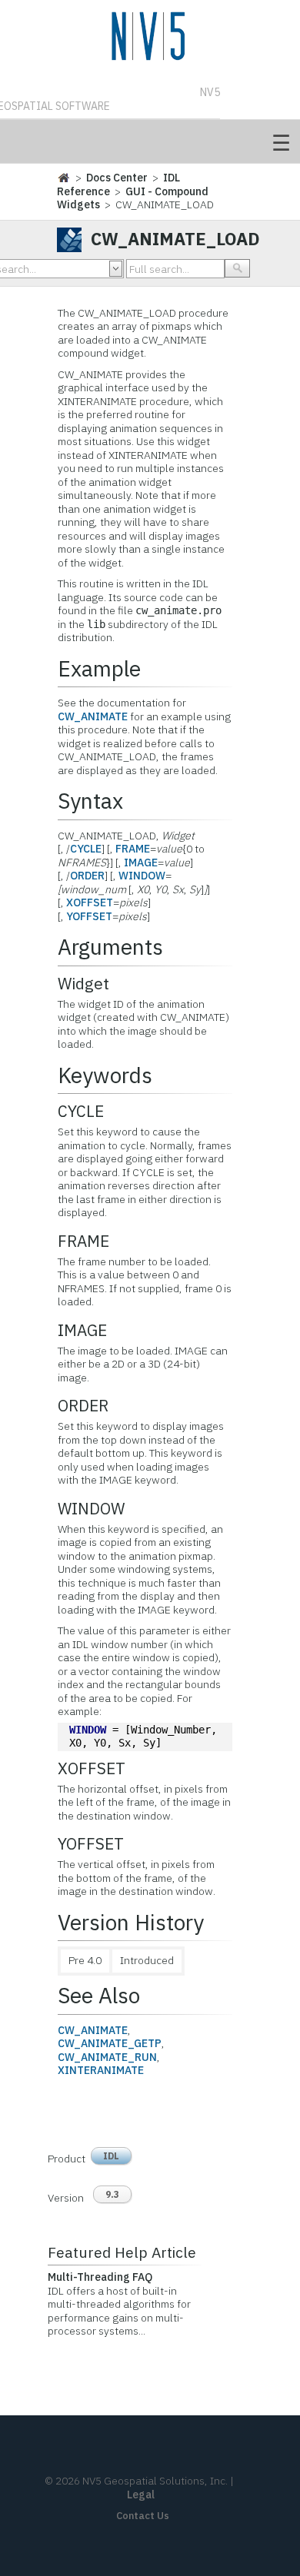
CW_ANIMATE (93, 716)
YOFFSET (89, 916)
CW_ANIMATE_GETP (110, 2043)
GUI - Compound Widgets (133, 198)
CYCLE (86, 849)
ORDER (87, 876)
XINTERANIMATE (101, 2070)
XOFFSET (90, 902)
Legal (141, 2495)
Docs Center (117, 178)
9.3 (112, 2194)
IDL (111, 2156)
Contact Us (143, 2516)
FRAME (133, 849)
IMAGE (141, 863)
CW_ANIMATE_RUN (107, 2057)
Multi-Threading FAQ (100, 2277)
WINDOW (142, 876)
